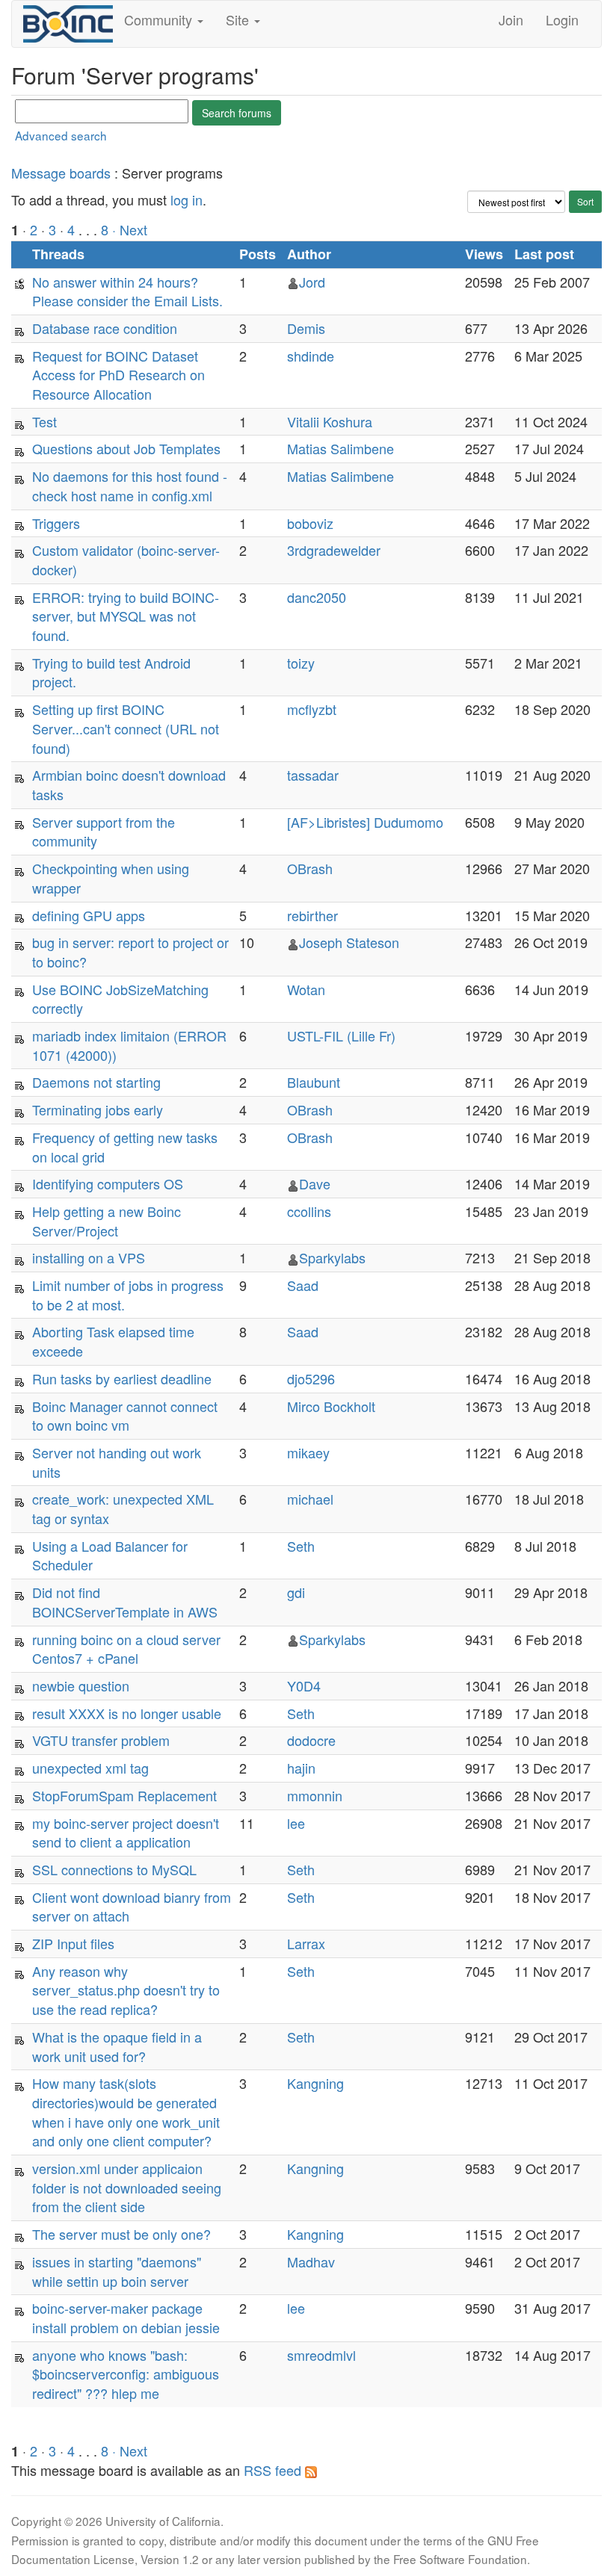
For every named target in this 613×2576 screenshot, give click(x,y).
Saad (303, 1285)
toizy (301, 663)
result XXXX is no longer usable (127, 1713)
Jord (312, 282)
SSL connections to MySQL (114, 1869)
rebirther (312, 915)
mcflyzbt (312, 709)
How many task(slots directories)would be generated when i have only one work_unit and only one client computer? (126, 2112)
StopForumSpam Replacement (124, 1795)
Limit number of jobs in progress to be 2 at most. (128, 1295)
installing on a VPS (89, 1257)
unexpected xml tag (90, 1768)
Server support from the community (104, 832)
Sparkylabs (332, 1257)
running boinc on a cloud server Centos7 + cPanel (126, 1649)
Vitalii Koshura (330, 421)
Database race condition (105, 328)
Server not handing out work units (117, 1462)
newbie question (81, 1685)
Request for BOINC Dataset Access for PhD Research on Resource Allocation (118, 375)
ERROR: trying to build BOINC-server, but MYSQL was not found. (126, 616)
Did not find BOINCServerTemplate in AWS (125, 1602)
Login (562, 19)
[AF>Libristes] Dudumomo (365, 822)
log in (187, 199)
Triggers (56, 523)
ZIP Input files (73, 1943)
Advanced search (61, 135)
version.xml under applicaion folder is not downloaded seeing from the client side (127, 2187)
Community (160, 19)
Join (511, 19)
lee (296, 1823)
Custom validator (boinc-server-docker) (126, 560)
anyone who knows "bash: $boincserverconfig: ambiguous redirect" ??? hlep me (126, 2374)
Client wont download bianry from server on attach (132, 1907)
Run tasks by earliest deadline (122, 1378)
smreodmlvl (321, 2355)
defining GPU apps (89, 915)
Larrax (306, 1943)
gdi (296, 1592)
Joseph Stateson (349, 942)
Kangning (315, 2083)
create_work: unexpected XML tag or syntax (123, 1508)
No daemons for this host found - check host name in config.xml (130, 486)
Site (239, 19)
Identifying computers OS (108, 1183)
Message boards (61, 173)
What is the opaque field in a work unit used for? (117, 2046)
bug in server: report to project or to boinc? (130, 952)
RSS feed (274, 2470)
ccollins (309, 1211)
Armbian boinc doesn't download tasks (129, 784)
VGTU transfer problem (101, 1740)
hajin (301, 1768)
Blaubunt (314, 1082)
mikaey (308, 1452)
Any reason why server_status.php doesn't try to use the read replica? (126, 1990)
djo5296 (311, 1378)
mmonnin (315, 1795)
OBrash (310, 868)
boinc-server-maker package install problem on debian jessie (126, 2318)
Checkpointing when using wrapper (111, 878)
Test (44, 421)
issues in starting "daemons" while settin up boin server (117, 2271)
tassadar (313, 775)
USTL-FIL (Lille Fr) (341, 1035)
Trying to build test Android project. (111, 672)
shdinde (311, 356)
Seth (301, 1546)
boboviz (310, 523)
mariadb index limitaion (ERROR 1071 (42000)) (129, 1045)
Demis (306, 328)
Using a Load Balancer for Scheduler (110, 1555)
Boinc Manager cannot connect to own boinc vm (125, 1416)
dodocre (311, 1740)
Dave (315, 1183)
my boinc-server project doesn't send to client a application (126, 1833)
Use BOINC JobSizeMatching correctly (120, 999)
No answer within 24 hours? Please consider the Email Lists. (127, 291)
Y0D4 (304, 1685)
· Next (130, 229)
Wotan (306, 989)
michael (310, 1499)
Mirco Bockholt (331, 1406)
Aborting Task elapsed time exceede (113, 1341)
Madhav (311, 2261)
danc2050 (317, 597)
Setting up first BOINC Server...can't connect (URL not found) (126, 728)
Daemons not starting (96, 1082)
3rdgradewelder (334, 550)
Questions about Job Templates (126, 448)
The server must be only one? (121, 2234)
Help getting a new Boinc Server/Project (107, 1221)
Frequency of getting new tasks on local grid (125, 1147)
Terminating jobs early (98, 1109)
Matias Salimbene (341, 448)
